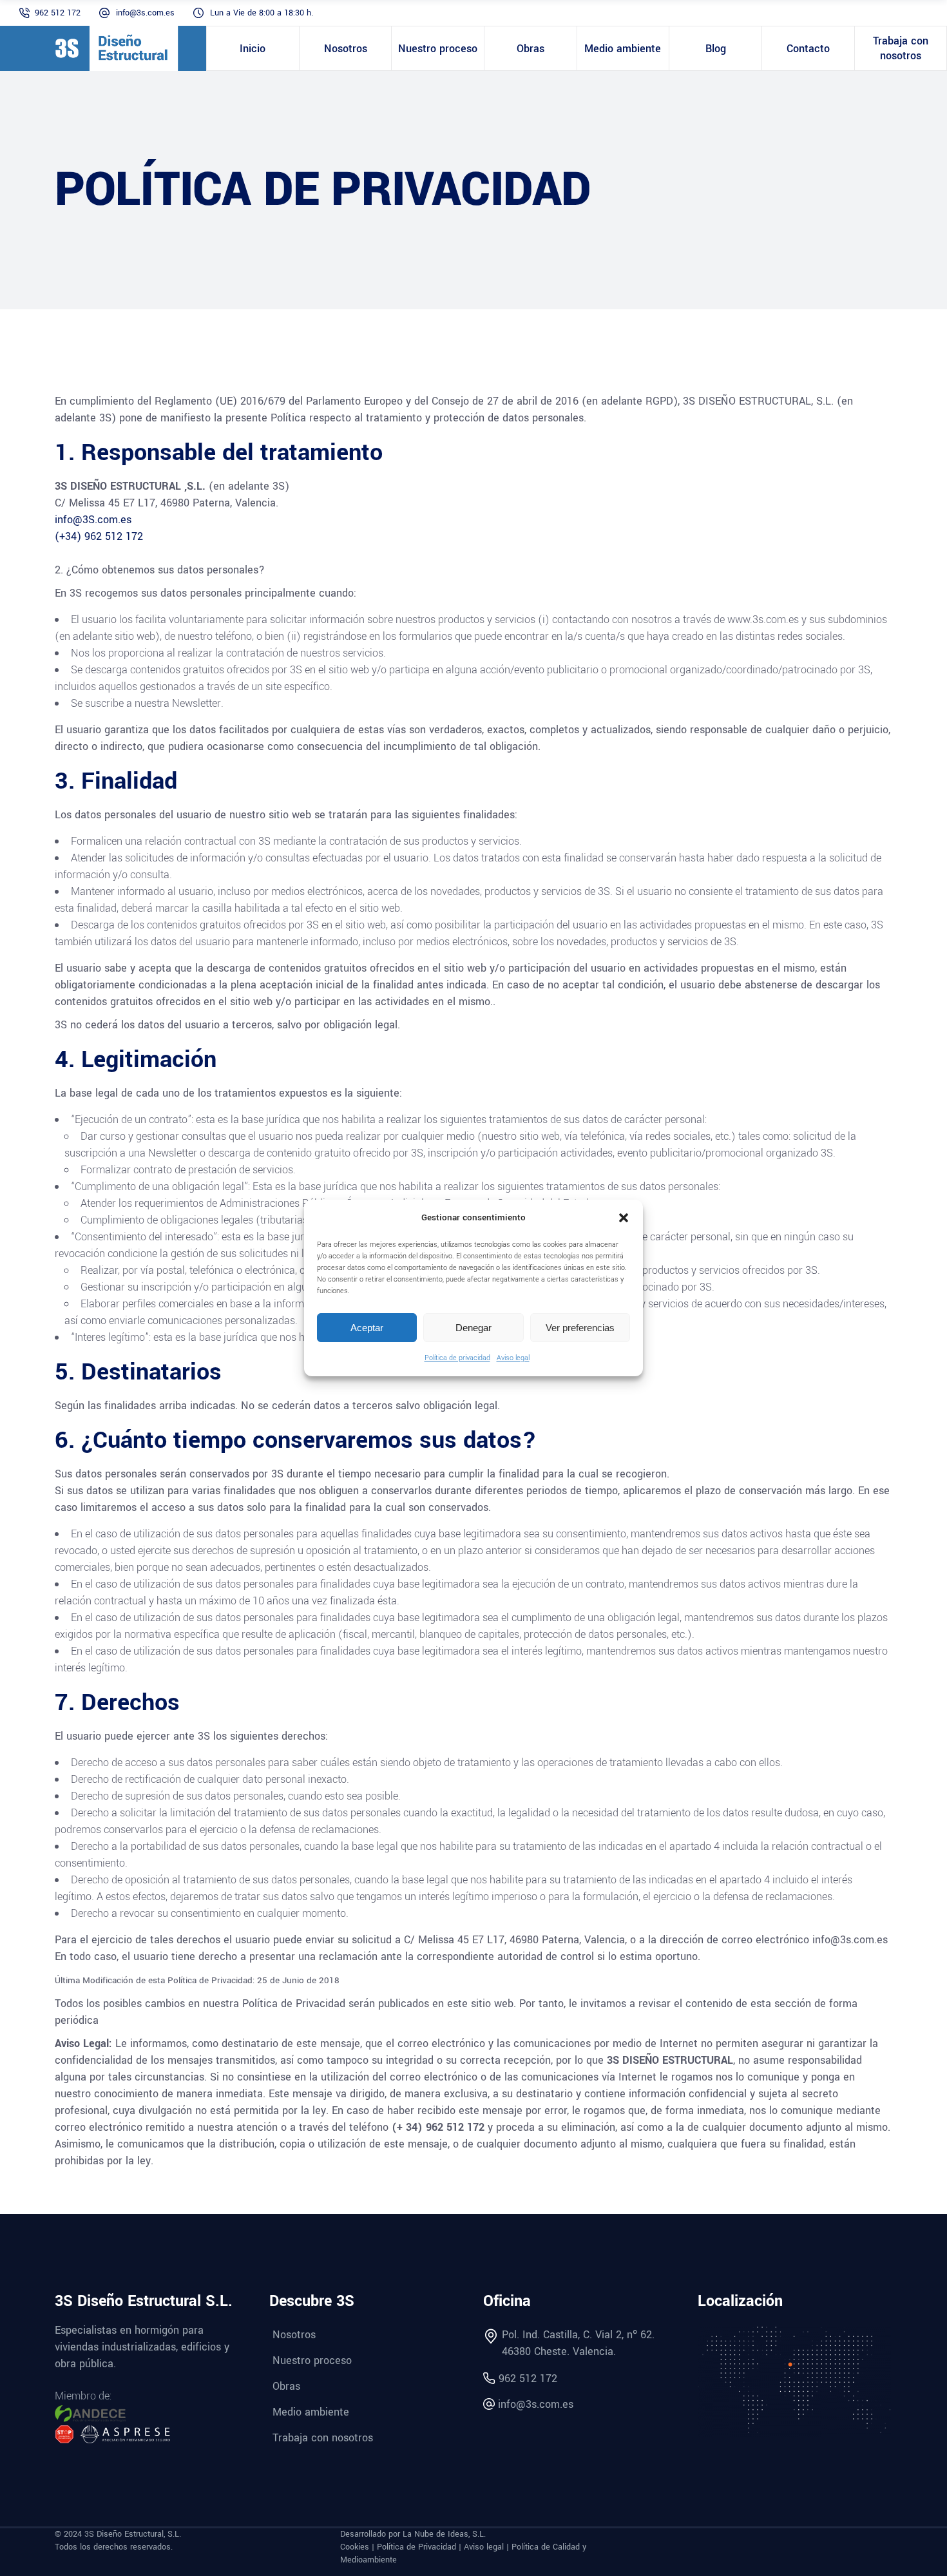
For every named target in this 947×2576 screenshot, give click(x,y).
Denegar (473, 1328)
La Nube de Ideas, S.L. (444, 2534)
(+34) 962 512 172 (99, 536)
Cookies (355, 2547)
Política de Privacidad (416, 2547)
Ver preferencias (580, 1328)
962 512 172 (58, 13)
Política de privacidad (457, 1358)
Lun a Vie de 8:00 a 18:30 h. (262, 13)
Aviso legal (513, 1358)
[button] (624, 1218)
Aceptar (367, 1328)
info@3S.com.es (93, 520)
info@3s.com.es (145, 13)
